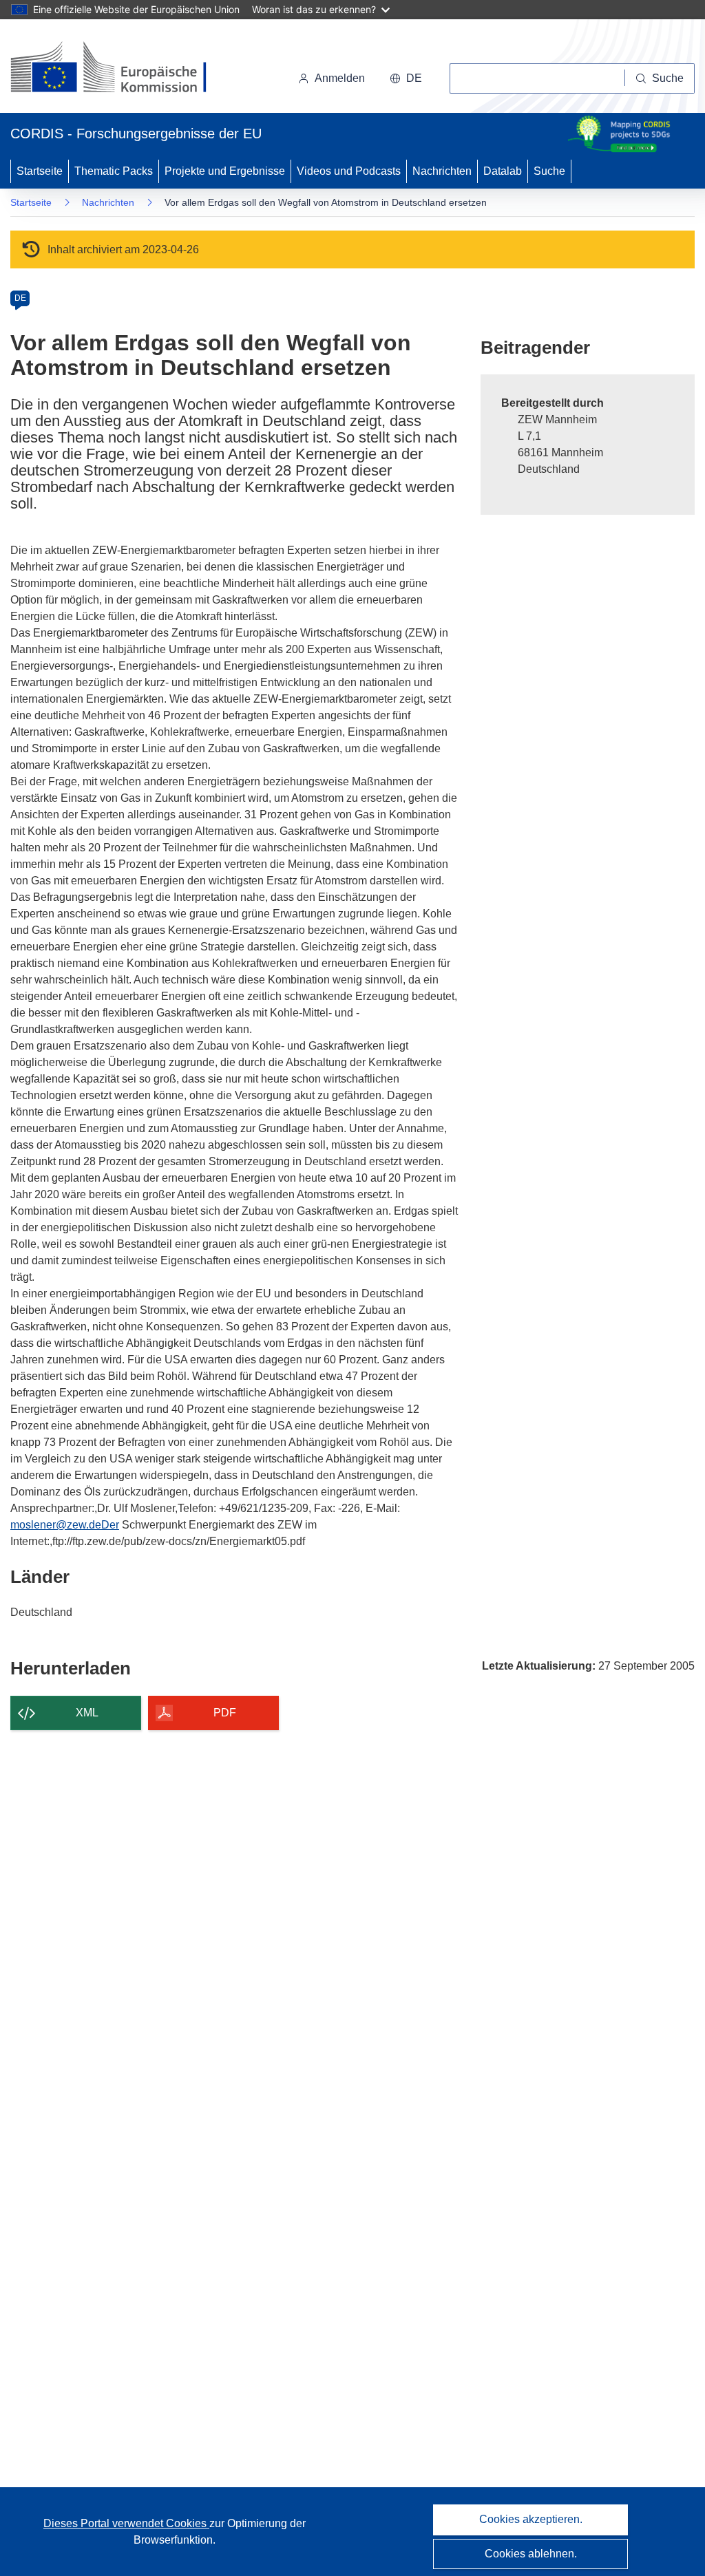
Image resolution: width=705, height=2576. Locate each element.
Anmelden (340, 78)
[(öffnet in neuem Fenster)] (122, 69)
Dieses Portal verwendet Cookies (126, 2523)
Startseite (40, 171)
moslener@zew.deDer (65, 1525)
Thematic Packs (114, 171)
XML (87, 1713)
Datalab (503, 171)
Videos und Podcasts (349, 171)
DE (20, 298)
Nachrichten (442, 171)
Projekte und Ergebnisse (225, 171)
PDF (225, 1713)
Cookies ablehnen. (531, 2554)
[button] (406, 78)
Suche (549, 171)
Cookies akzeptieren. (531, 2519)
